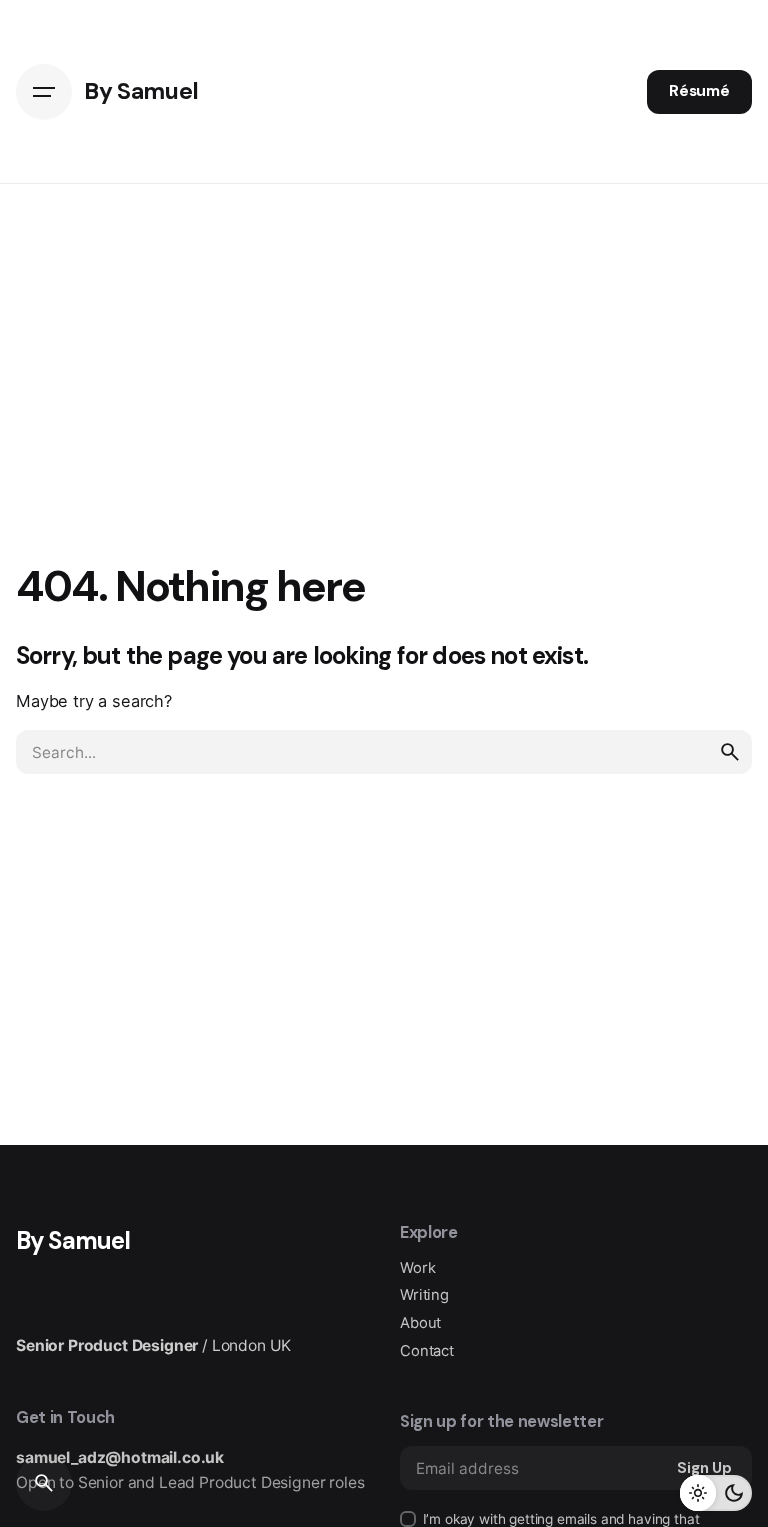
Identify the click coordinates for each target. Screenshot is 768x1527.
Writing (424, 1295)
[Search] (44, 1483)
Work (417, 1268)
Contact (427, 1351)
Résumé (699, 91)
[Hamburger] (44, 92)
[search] (730, 752)
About (420, 1323)
